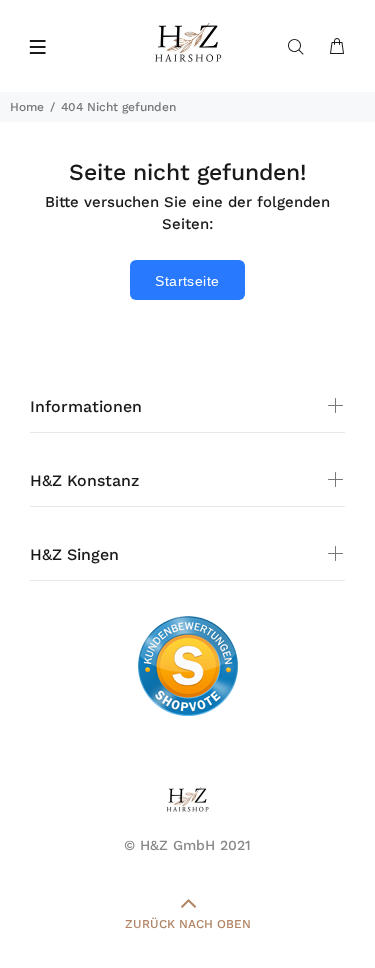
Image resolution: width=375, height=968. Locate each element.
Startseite (187, 281)
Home (27, 107)
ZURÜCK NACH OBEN (188, 924)
